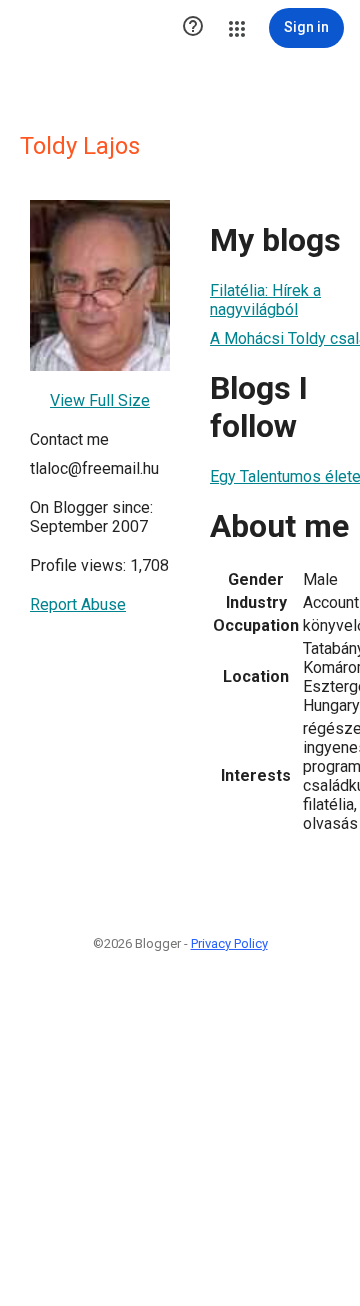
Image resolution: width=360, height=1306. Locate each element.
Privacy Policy (229, 943)
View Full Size (100, 400)
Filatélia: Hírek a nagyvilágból (265, 300)
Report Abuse (78, 604)
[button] (193, 28)
